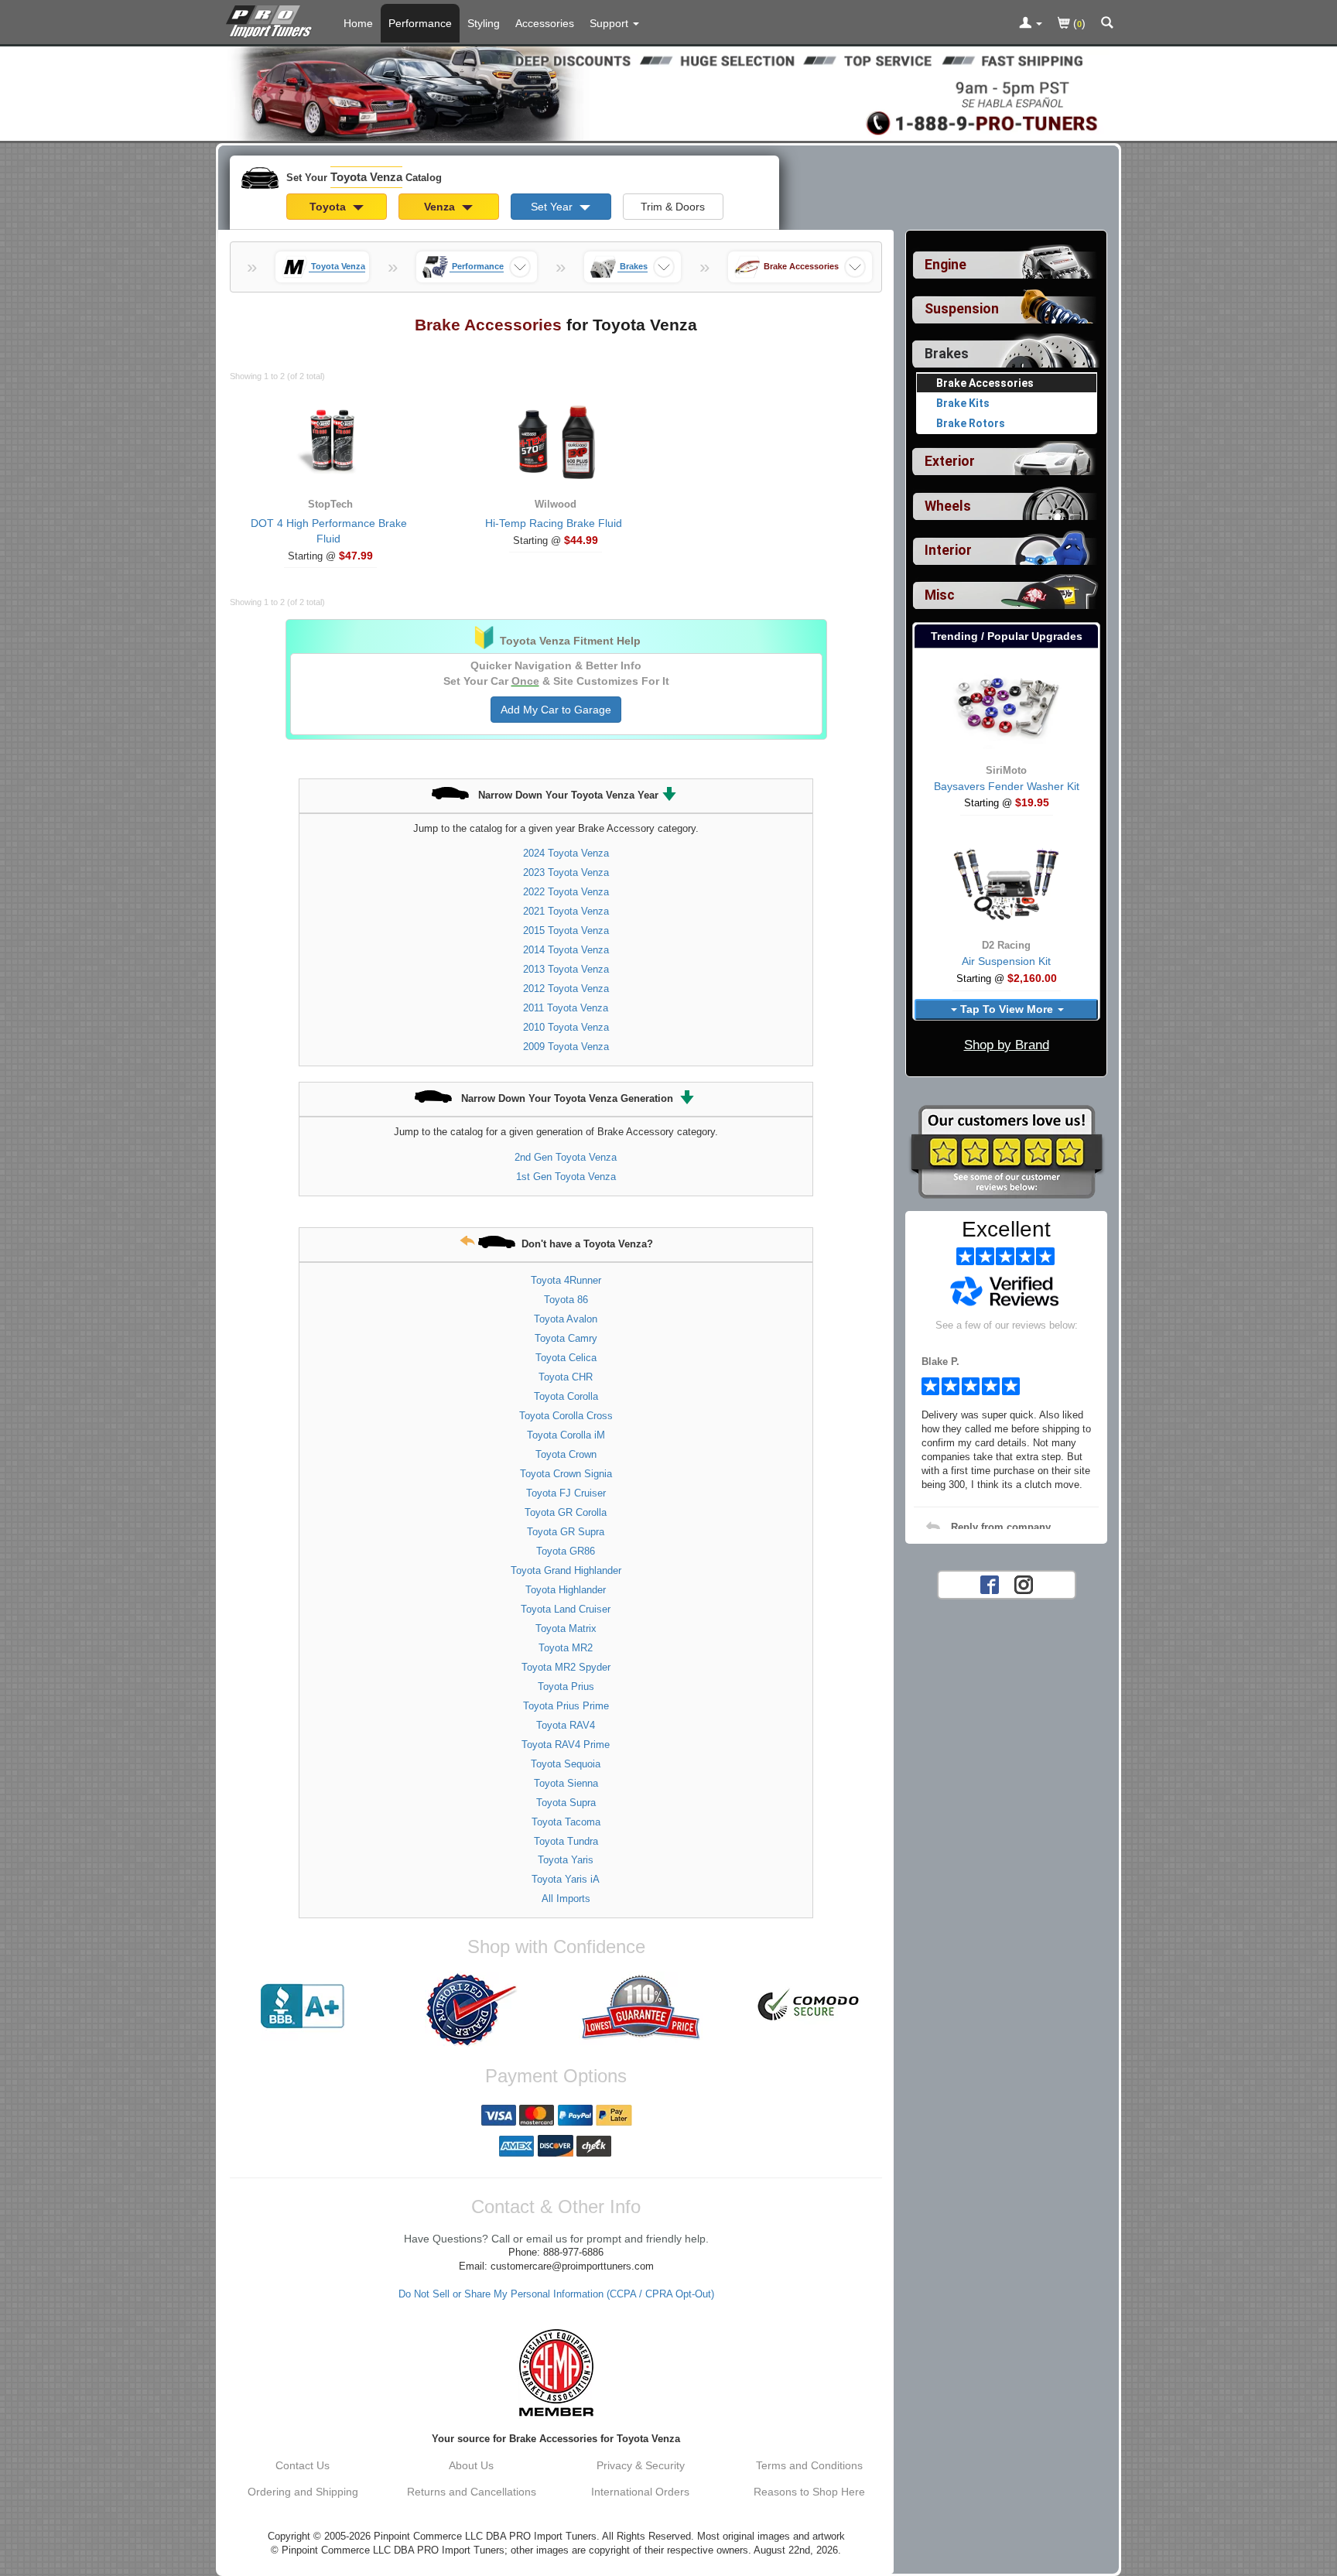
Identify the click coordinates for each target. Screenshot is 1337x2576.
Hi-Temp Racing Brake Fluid (554, 523)
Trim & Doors (673, 207)
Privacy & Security (641, 2465)
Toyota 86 (566, 1300)
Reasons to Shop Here (809, 2492)
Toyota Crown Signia (566, 1474)
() (1078, 23)
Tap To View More (1007, 1009)
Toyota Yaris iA (566, 1879)
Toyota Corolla (566, 1396)
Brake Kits (963, 403)
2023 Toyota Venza (566, 872)
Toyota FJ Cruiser (566, 1493)
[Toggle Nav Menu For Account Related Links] (1031, 24)
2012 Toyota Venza (566, 989)
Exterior (950, 461)
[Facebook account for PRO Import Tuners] (990, 1583)
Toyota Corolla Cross (566, 1416)
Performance (420, 23)
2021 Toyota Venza (566, 911)
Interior (948, 550)
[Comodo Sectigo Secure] (809, 2006)
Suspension (962, 309)
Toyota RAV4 (566, 1725)
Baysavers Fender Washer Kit (1007, 786)
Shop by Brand (1007, 1045)
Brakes (947, 354)
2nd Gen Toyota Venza (566, 1157)
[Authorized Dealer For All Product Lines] (471, 2010)
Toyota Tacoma (566, 1822)
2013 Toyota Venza (566, 969)
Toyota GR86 (566, 1551)
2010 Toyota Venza (566, 1027)
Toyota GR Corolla (566, 1512)
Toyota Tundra (566, 1841)
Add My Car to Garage (556, 710)
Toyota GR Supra (566, 1532)
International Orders (640, 2492)
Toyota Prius (566, 1687)
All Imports (566, 1899)
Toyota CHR (566, 1377)
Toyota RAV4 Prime (566, 1745)
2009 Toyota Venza (566, 1047)
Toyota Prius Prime (566, 1706)
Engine (945, 265)
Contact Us (303, 2465)
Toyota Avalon (566, 1319)
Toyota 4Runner (566, 1280)
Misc (940, 595)
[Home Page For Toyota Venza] (272, 19)
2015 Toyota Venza (566, 931)
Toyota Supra (566, 1803)
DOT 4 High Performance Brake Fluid (329, 531)
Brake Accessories (985, 383)
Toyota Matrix (566, 1628)
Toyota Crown (566, 1454)
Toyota (329, 207)
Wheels (948, 506)
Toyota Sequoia (566, 1764)
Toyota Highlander (566, 1590)
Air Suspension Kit (1006, 961)
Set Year (553, 207)
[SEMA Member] (556, 2372)
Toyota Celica (566, 1358)
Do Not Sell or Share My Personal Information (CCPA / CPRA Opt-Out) (556, 2294)
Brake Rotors (971, 423)
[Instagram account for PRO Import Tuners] (1024, 1583)
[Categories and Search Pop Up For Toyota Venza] (1107, 24)
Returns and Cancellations (472, 2492)
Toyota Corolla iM (566, 1435)
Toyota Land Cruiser (566, 1609)
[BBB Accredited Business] (303, 2006)
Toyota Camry (566, 1338)
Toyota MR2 (566, 1648)
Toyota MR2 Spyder (566, 1667)
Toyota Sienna (566, 1783)
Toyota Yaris (566, 1860)
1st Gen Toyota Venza (566, 1177)
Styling (484, 23)
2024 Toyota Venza (566, 853)
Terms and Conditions (809, 2465)
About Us (471, 2465)
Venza (441, 207)
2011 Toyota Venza (566, 1008)
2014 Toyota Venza (566, 950)
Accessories (545, 23)
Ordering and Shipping (303, 2492)
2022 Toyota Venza (566, 892)
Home (358, 23)
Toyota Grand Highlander (566, 1570)
